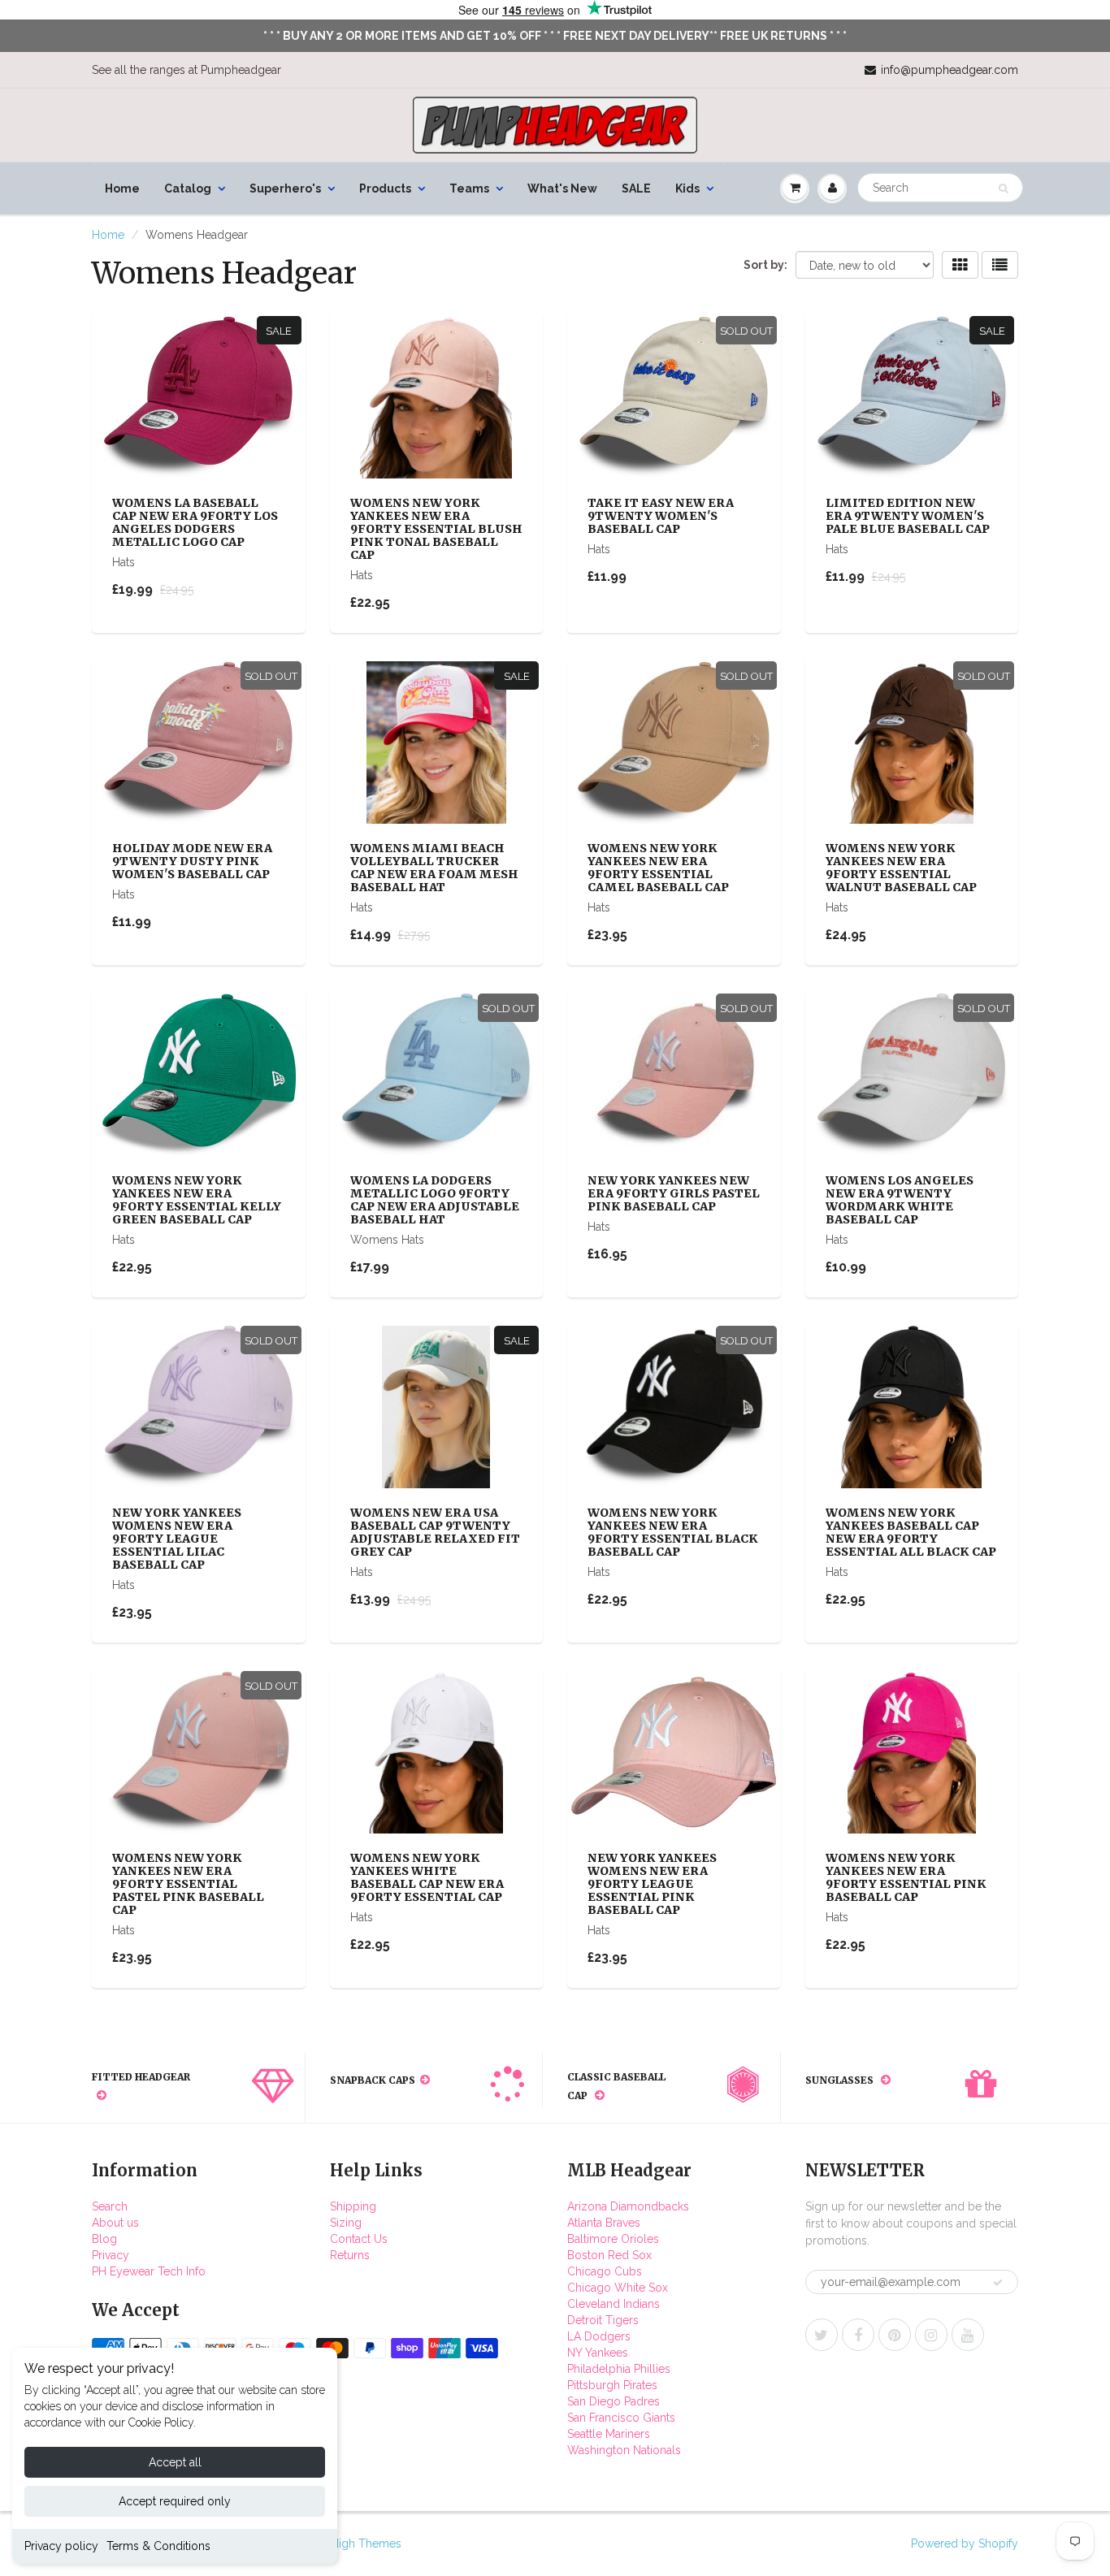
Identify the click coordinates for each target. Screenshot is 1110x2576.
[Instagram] (931, 2335)
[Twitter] (822, 2335)
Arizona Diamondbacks (628, 2206)
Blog (104, 2239)
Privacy (111, 2255)
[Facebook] (858, 2335)
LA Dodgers (599, 2336)
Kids (687, 188)
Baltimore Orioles (613, 2239)
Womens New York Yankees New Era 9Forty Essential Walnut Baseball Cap (901, 868)
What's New (562, 188)
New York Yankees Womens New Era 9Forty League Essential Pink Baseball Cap (652, 1884)
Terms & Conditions (158, 2546)
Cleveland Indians (614, 2304)
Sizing (346, 2223)
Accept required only (175, 2501)
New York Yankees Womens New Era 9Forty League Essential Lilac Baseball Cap (177, 1539)
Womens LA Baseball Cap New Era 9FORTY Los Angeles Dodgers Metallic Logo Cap (195, 522)
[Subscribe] (998, 2283)
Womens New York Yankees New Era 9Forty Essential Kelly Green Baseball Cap (197, 1200)
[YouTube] (968, 2335)
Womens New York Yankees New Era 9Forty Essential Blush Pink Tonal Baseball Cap (436, 529)
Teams (469, 188)
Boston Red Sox (609, 2255)
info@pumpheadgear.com (950, 70)
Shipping (353, 2206)
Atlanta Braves (604, 2223)
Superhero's (285, 188)
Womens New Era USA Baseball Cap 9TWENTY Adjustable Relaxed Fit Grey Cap (435, 1532)
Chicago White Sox (618, 2288)
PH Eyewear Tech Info (149, 2271)
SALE (636, 188)
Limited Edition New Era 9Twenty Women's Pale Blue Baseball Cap (908, 516)
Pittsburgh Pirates (612, 2385)
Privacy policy (61, 2546)
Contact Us (359, 2239)
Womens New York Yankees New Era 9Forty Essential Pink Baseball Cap (906, 1877)
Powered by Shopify (965, 2544)
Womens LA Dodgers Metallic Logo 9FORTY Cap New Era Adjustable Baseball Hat (435, 1200)
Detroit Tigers (603, 2320)
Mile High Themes (353, 2544)
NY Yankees (598, 2353)
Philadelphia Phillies (619, 2369)
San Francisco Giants (621, 2418)
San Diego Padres (614, 2401)
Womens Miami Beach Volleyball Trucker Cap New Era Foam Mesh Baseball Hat (434, 868)
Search (110, 2206)
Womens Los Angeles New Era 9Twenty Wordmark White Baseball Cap (900, 1200)
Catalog (188, 188)
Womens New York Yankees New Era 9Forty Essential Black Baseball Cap (673, 1532)
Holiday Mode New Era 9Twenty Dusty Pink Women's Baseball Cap (192, 861)
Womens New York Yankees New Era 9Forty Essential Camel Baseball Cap (658, 868)
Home (122, 188)
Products (385, 188)
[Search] (1003, 188)
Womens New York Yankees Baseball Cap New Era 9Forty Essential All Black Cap (911, 1532)
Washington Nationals (624, 2450)
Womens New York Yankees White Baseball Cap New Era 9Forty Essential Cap (427, 1877)
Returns (350, 2255)
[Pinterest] (895, 2335)
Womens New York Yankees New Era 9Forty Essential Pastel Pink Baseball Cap (188, 1884)
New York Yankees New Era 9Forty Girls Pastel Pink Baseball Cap (674, 1193)
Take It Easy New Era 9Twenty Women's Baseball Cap (661, 516)
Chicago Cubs (605, 2271)
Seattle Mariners (609, 2434)
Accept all (175, 2462)
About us (115, 2223)
